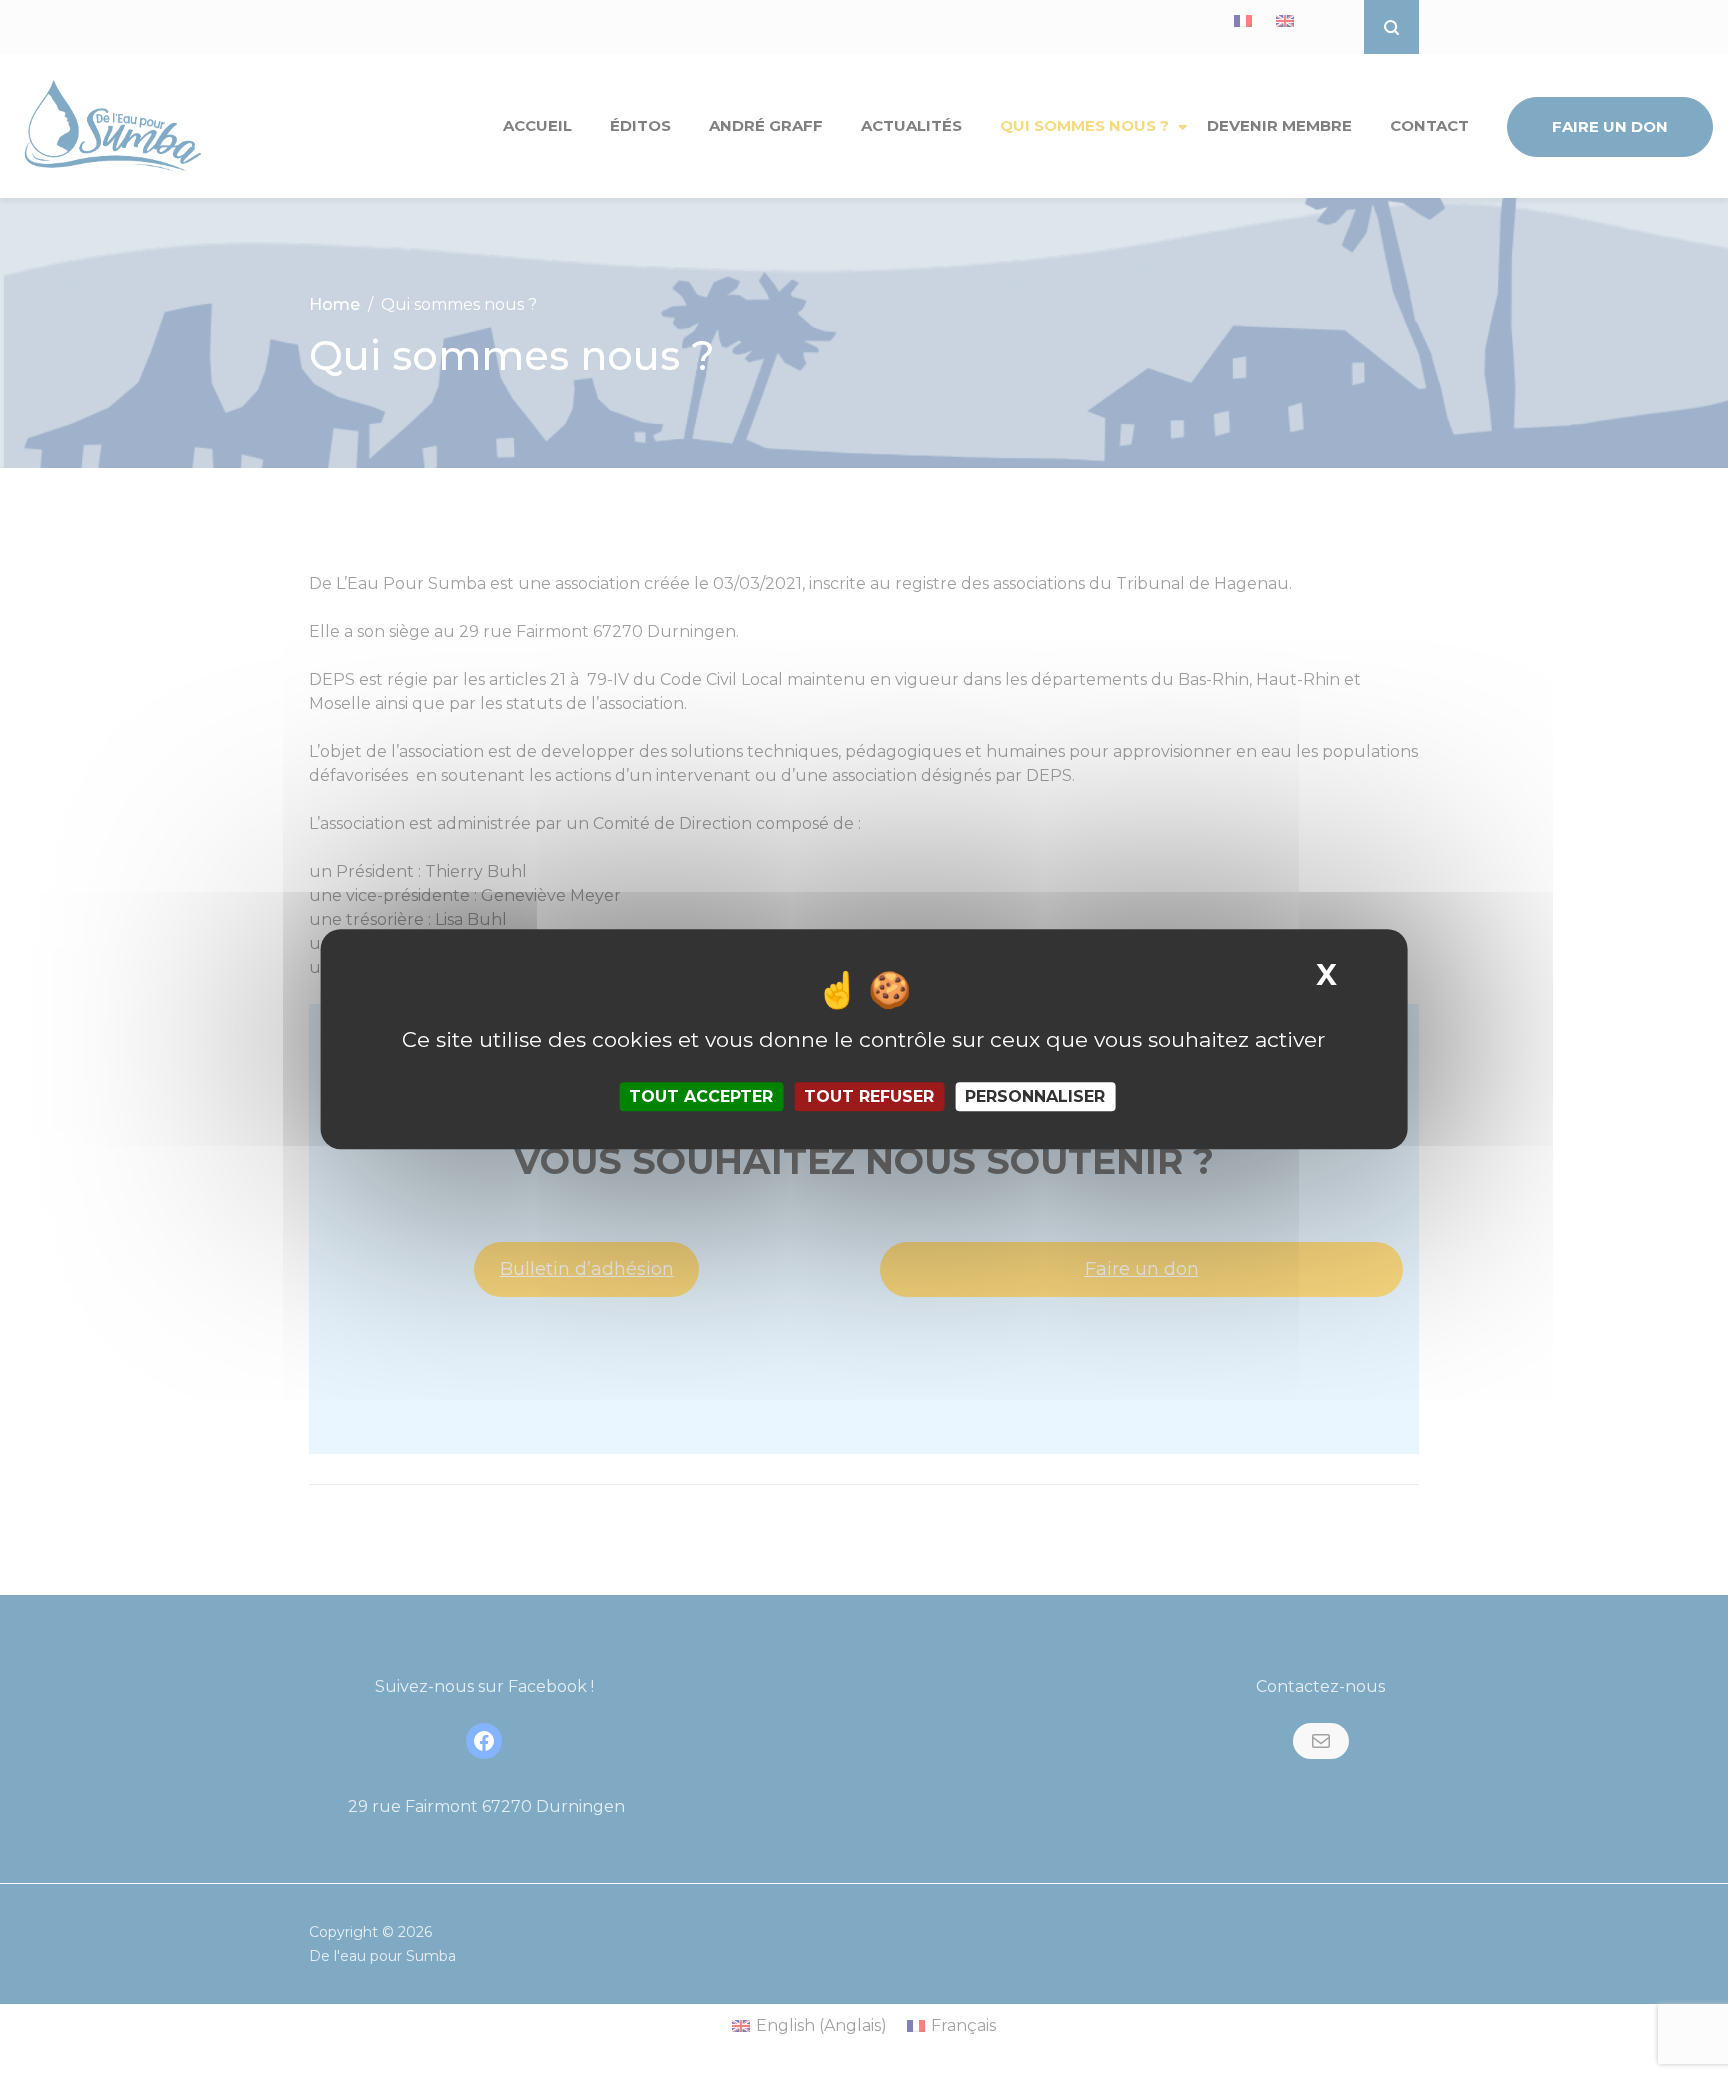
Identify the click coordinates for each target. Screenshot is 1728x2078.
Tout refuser (869, 1096)
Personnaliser (1035, 1096)
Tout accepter (701, 1096)
